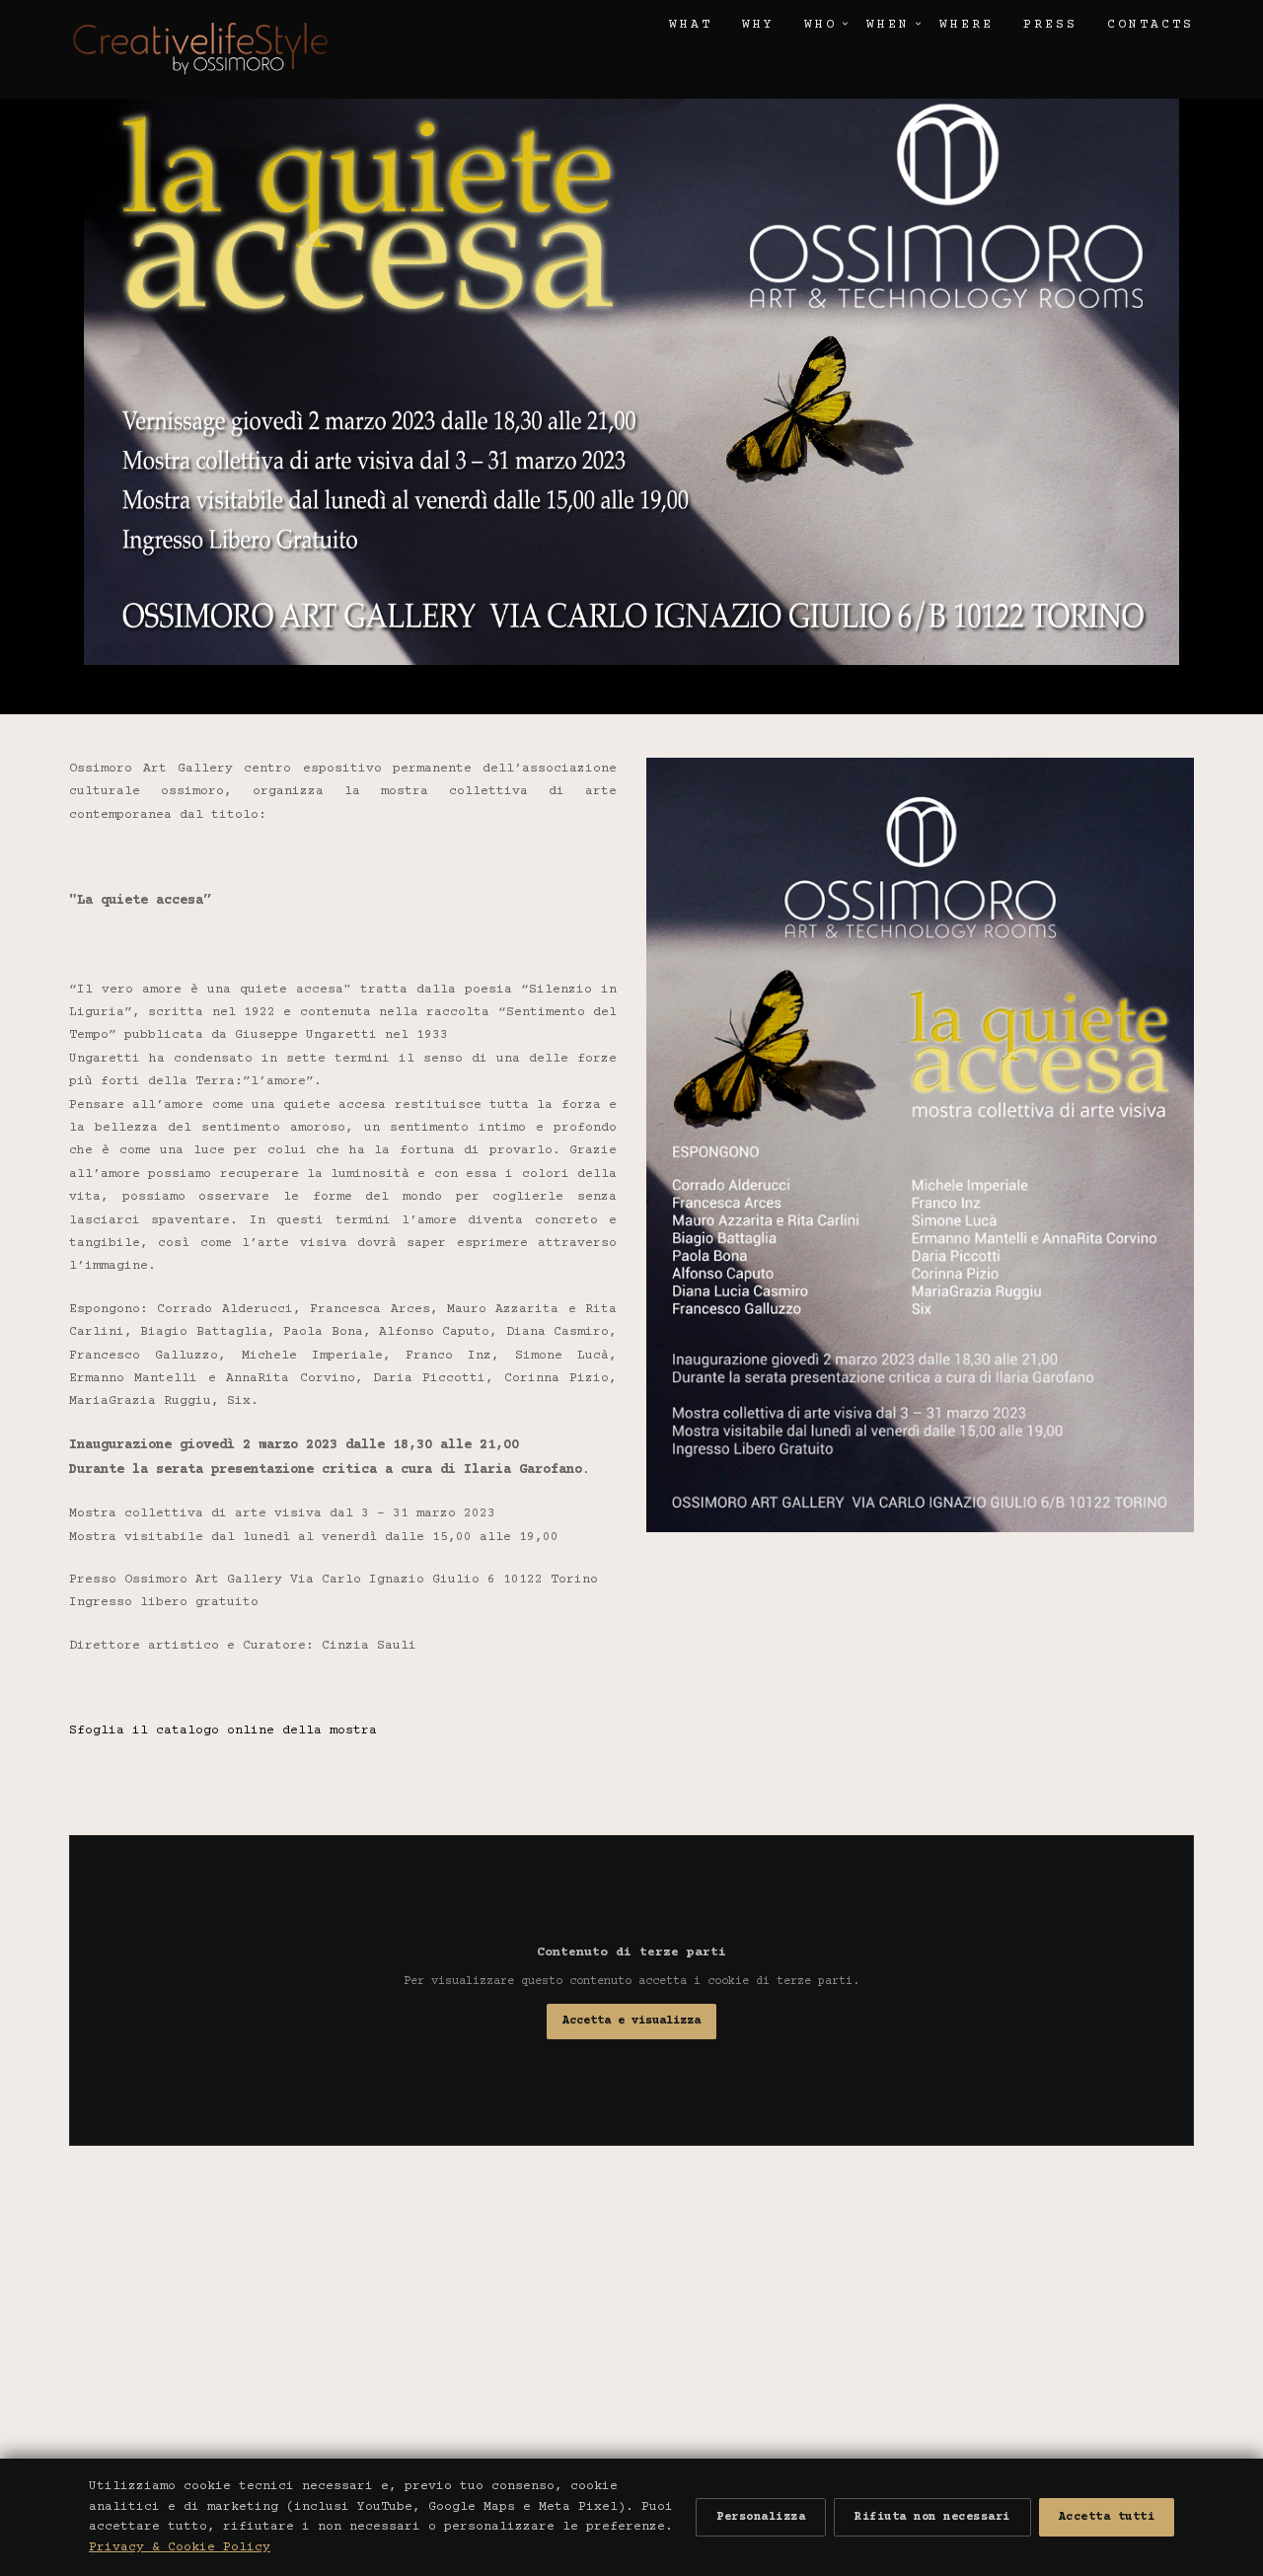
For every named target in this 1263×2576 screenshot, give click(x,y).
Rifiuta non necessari (932, 2517)
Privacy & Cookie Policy (180, 2547)
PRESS (1050, 25)
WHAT (691, 25)
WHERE (966, 25)
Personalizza (761, 2517)
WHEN (888, 25)
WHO (820, 25)
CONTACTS (1151, 25)
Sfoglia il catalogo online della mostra (223, 1730)
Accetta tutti (1107, 2517)
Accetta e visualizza (631, 2021)
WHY (758, 25)
